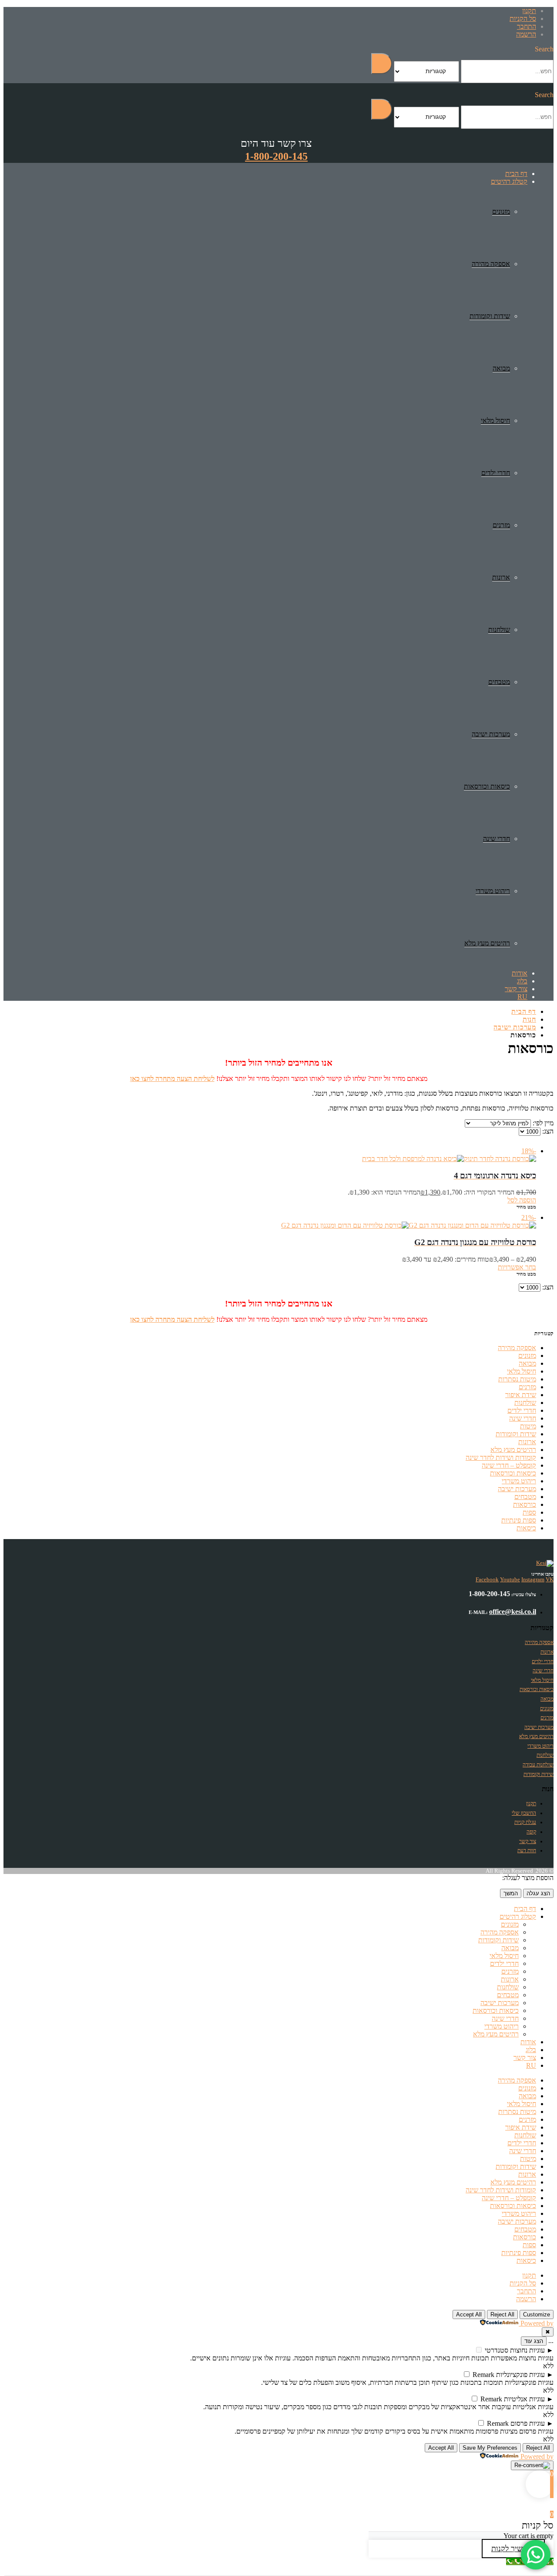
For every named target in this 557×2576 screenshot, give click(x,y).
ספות (529, 1512)
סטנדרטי (497, 2350)
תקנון (529, 11)
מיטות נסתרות (517, 1379)
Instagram (533, 1579)
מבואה (501, 368)
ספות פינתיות (519, 1520)
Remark (483, 2375)
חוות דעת (527, 1850)
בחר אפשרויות (517, 1267)
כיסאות (526, 1528)
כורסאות (525, 1504)
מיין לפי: (542, 1123)
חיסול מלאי (495, 420)
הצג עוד (534, 2341)
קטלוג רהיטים (509, 181)
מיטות (528, 1426)
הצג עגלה (538, 1893)
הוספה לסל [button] (522, 1200)
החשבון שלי (524, 1813)
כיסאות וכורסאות (487, 786)
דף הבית (516, 174)
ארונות (501, 577)
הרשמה (526, 34)
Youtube (510, 1579)
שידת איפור (521, 1395)
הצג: (547, 1131)
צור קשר (516, 989)
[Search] (382, 64)
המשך (511, 1893)
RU (522, 997)
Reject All (502, 2314)
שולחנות (499, 630)
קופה (531, 1832)
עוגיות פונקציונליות (520, 2375)
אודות (520, 973)
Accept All (469, 2314)
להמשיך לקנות (513, 2549)
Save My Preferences (490, 2448)
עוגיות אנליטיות (524, 2399)
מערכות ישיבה (491, 734)
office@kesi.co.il (513, 1612)
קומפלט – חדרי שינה (509, 1465)
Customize (537, 2314)
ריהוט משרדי (493, 891)
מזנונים (501, 211)
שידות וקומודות (490, 316)
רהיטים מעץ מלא (487, 943)
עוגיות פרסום (528, 2423)
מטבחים (499, 682)
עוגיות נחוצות (527, 2350)
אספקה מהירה (491, 264)
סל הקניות (523, 19)
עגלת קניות (525, 1822)
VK (550, 1579)
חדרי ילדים (496, 473)
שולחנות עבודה (538, 1765)
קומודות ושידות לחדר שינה (501, 1457)
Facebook (487, 1579)
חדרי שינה (497, 839)
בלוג (522, 981)
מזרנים (501, 525)
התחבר (527, 26)
